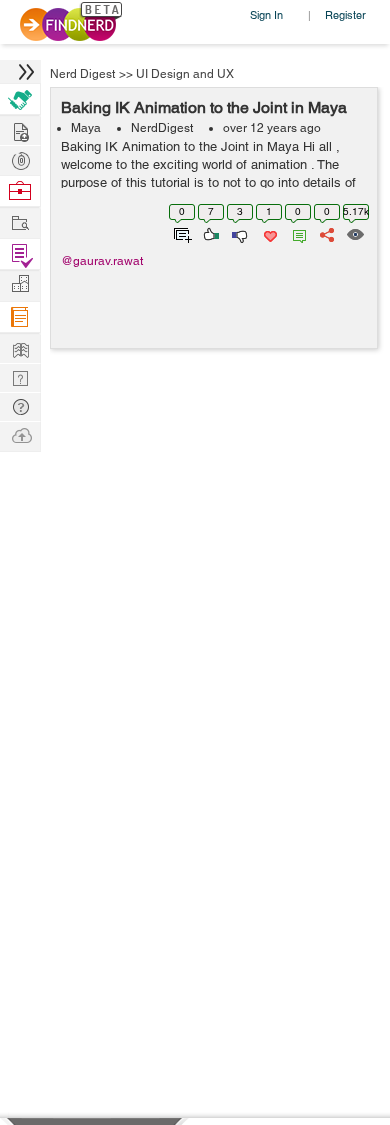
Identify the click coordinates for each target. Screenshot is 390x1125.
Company (20, 284)
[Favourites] (268, 233)
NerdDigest (162, 128)
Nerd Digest (82, 74)
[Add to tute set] (180, 233)
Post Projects (20, 129)
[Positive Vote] (209, 233)
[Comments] (296, 233)
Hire (20, 99)
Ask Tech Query (20, 405)
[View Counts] (354, 233)
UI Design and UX (185, 74)
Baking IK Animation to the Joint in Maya (204, 107)
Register (345, 14)
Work (20, 191)
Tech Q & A (20, 376)
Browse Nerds (20, 158)
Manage (20, 254)
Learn (20, 317)
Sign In (266, 14)
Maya (86, 128)
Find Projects (20, 221)
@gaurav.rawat (102, 261)
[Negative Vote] (238, 233)
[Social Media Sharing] (325, 233)
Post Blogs (20, 434)
